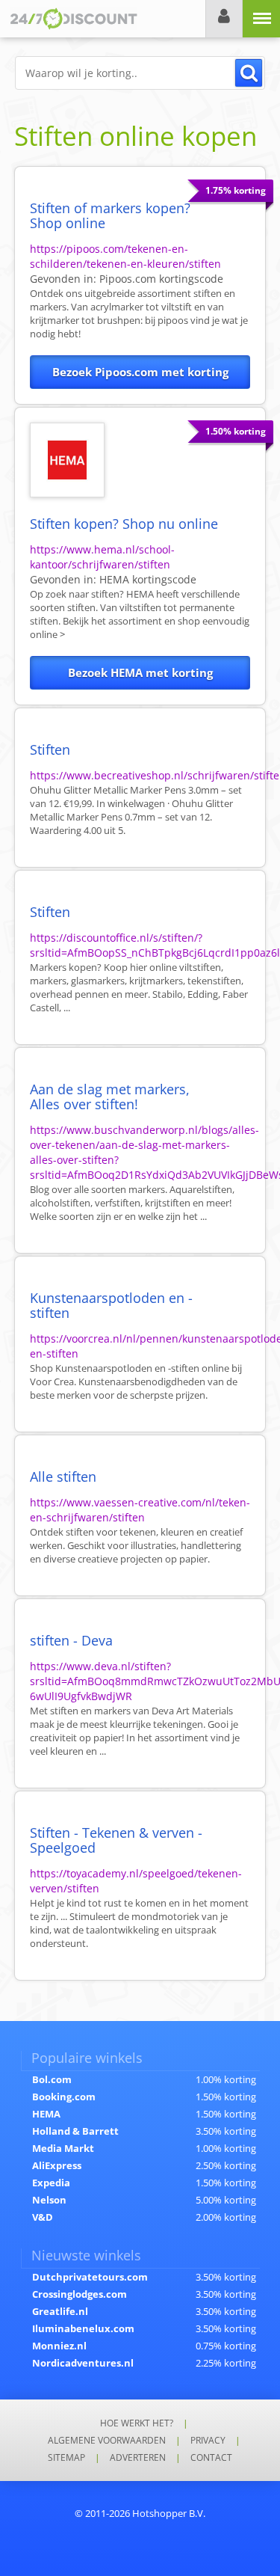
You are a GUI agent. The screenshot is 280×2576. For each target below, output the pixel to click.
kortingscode (161, 279)
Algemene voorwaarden (107, 2440)
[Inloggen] (224, 19)
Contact (211, 2457)
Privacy (208, 2440)
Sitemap (66, 2457)
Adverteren (138, 2457)
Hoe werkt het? (137, 2423)
